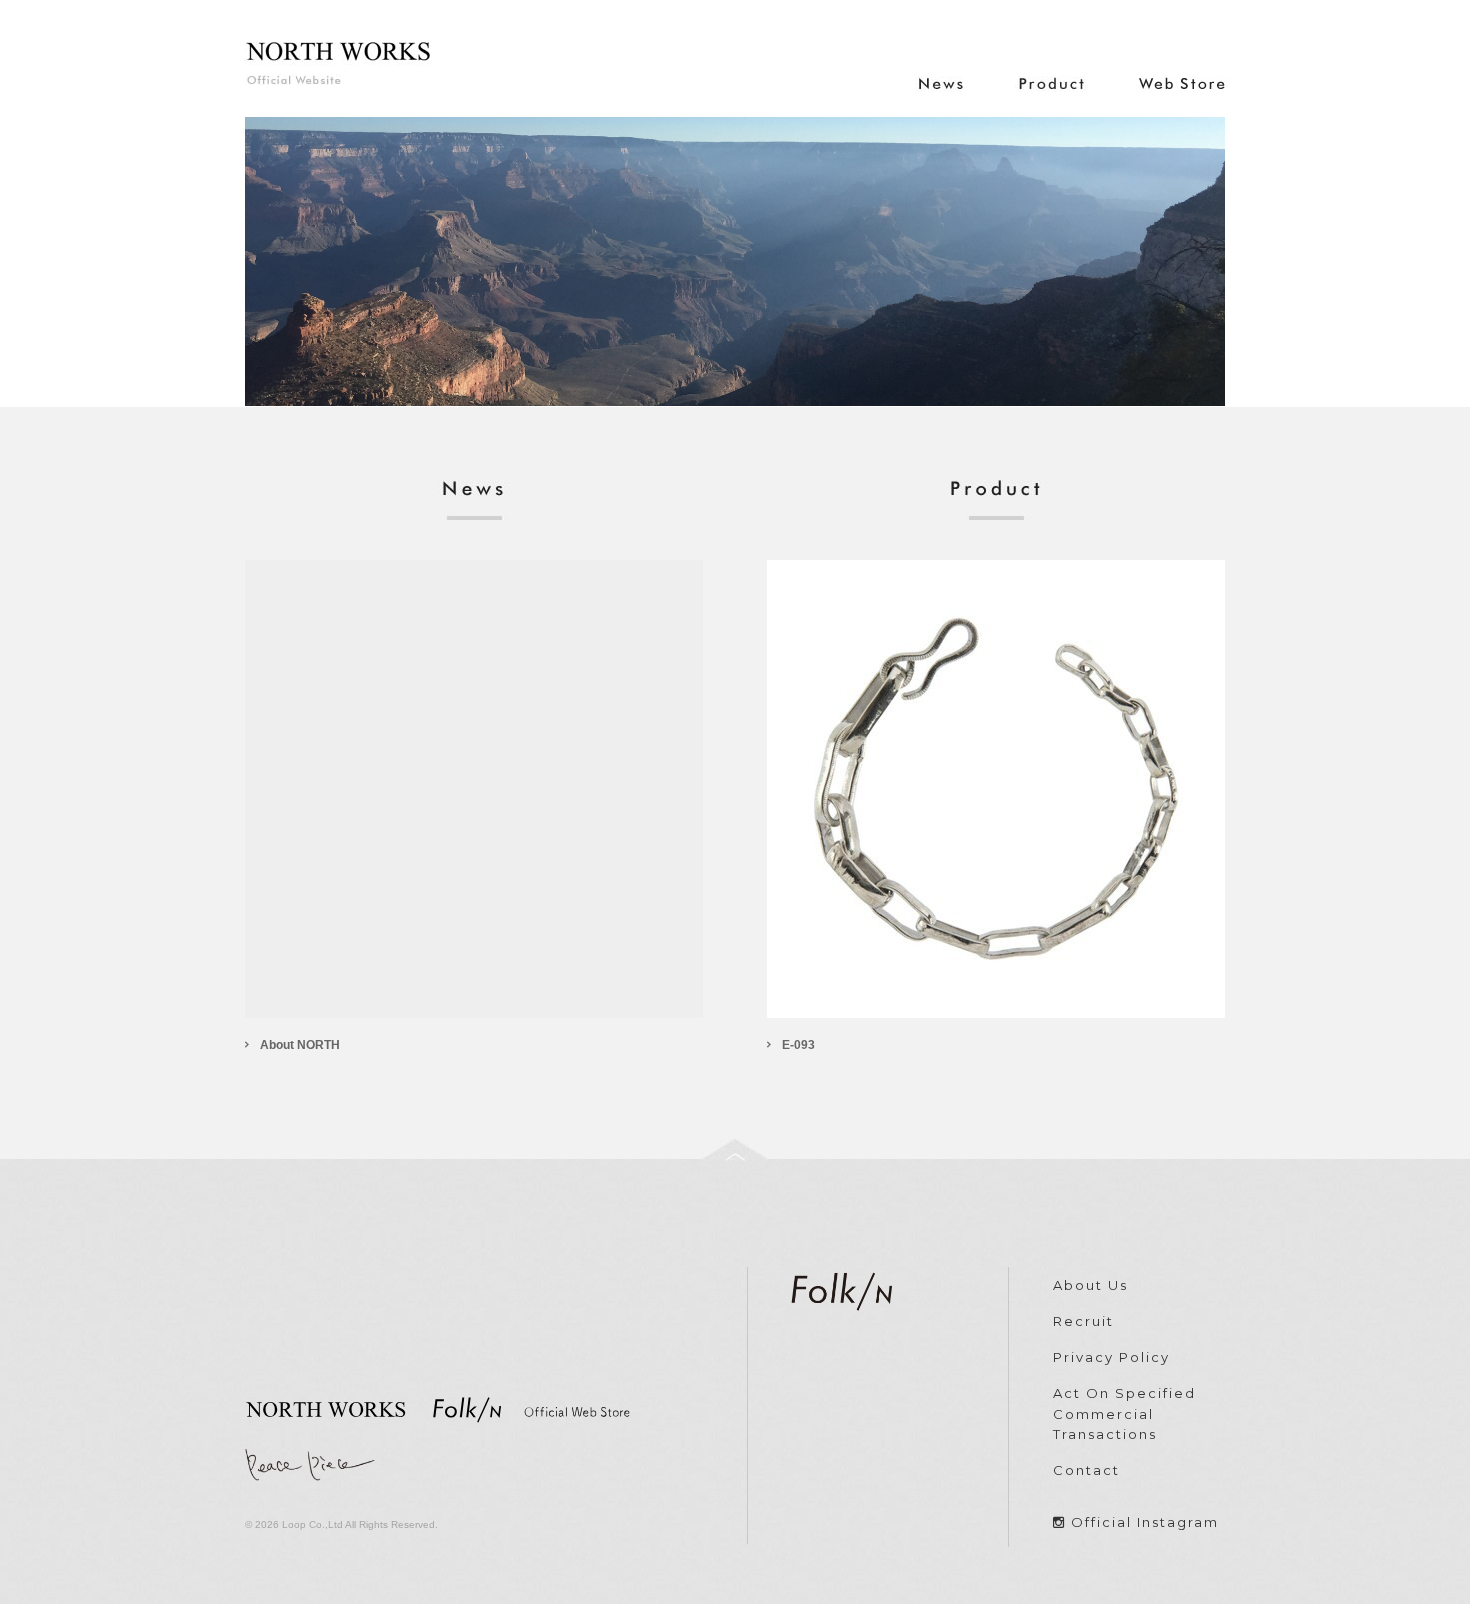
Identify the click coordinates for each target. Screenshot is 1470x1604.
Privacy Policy (1111, 1357)
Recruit (1083, 1321)
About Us (1090, 1285)
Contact (1086, 1470)
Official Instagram (1145, 1522)
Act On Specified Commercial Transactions (1124, 1414)
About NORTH (300, 1045)
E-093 (798, 1045)
